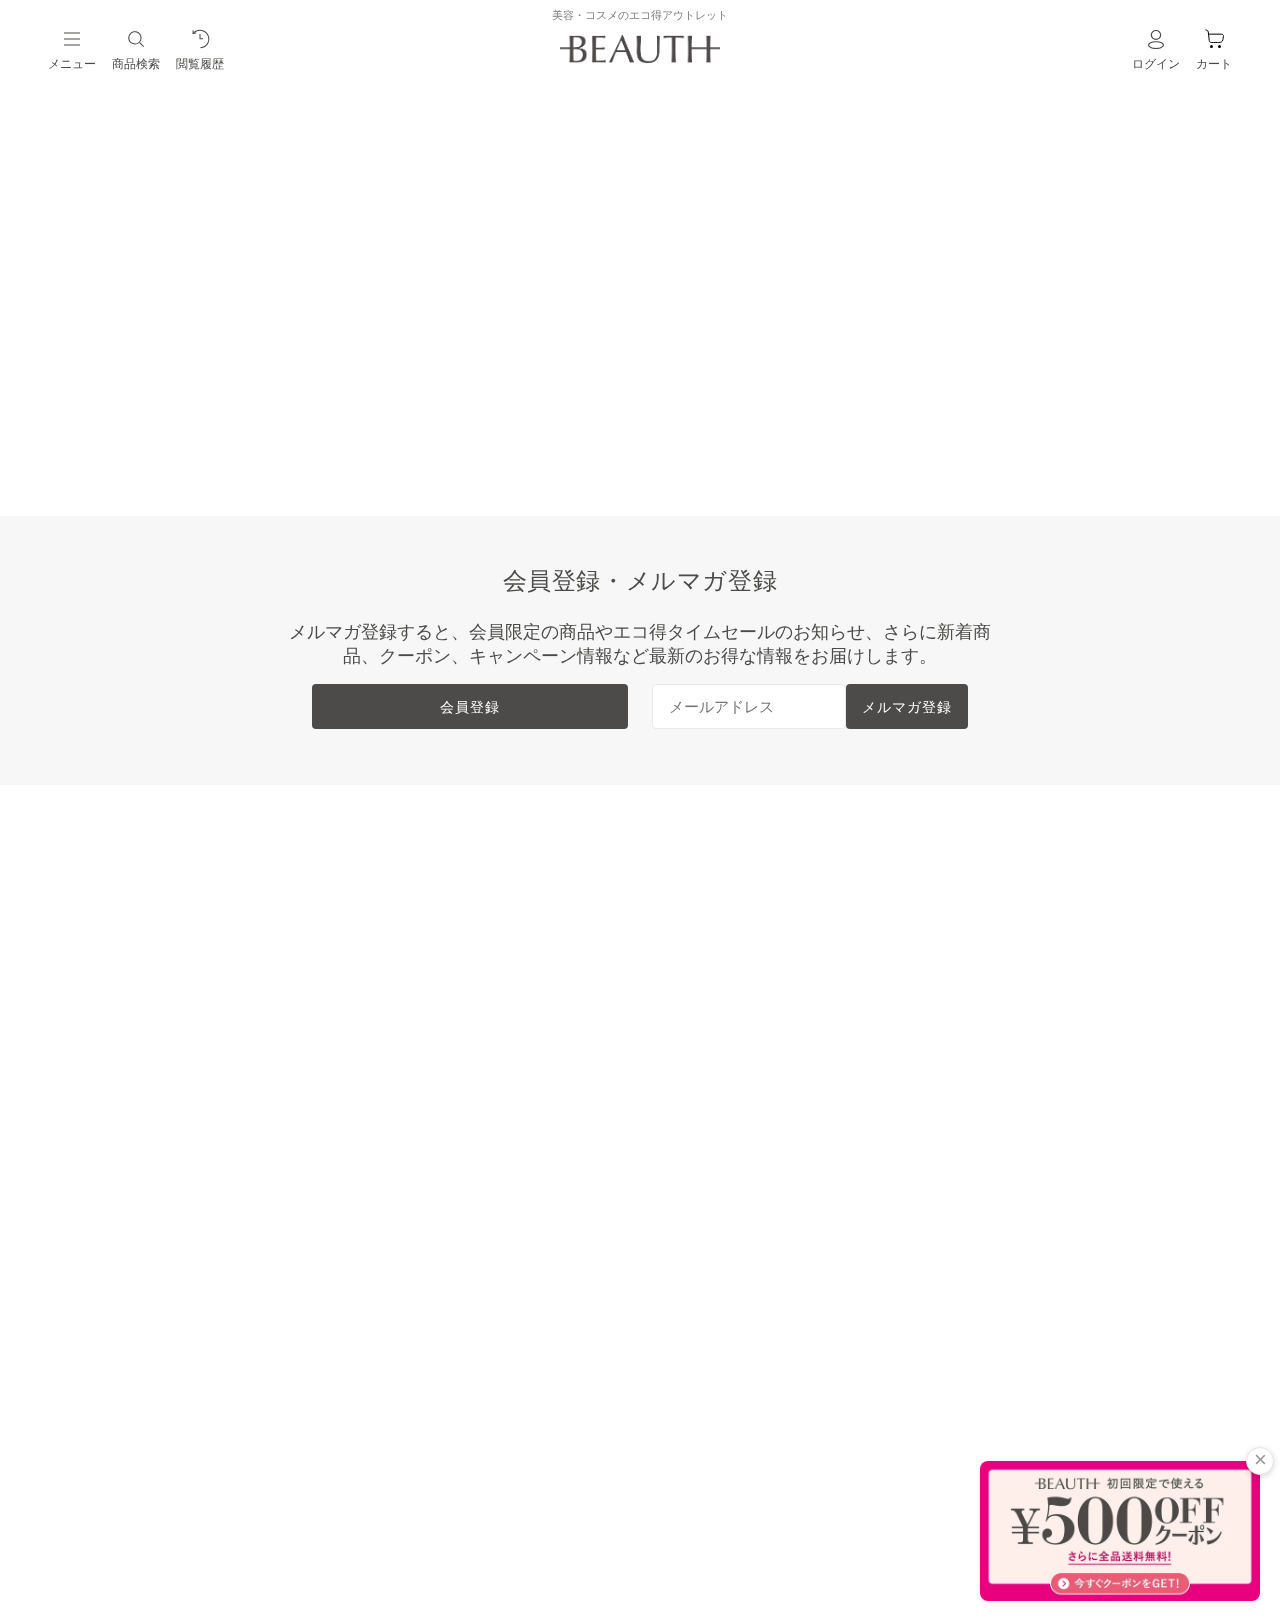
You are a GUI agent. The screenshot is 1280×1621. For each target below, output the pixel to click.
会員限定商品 (164, 1125)
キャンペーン (164, 1221)
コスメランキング (450, 933)
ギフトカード (164, 1189)
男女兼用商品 (164, 1093)
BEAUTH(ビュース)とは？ (750, 901)
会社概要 (958, 901)
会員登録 (470, 706)
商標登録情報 (974, 997)
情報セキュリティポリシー (1022, 1029)
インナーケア (164, 1029)
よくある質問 (704, 1029)
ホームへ (505, 397)
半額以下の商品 (172, 933)
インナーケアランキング (474, 997)
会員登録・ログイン (728, 933)
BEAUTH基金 (704, 965)
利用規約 (958, 933)
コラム (140, 1253)
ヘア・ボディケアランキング (490, 965)
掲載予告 (148, 1157)
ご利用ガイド (704, 997)
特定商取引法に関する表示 (1022, 965)
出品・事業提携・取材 (736, 1061)
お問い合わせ (704, 1093)
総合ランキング (442, 901)
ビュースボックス (180, 1061)
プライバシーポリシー (1006, 1061)
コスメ (140, 965)
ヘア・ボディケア (180, 997)
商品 (649, 397)
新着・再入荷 (164, 901)
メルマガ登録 (907, 706)
